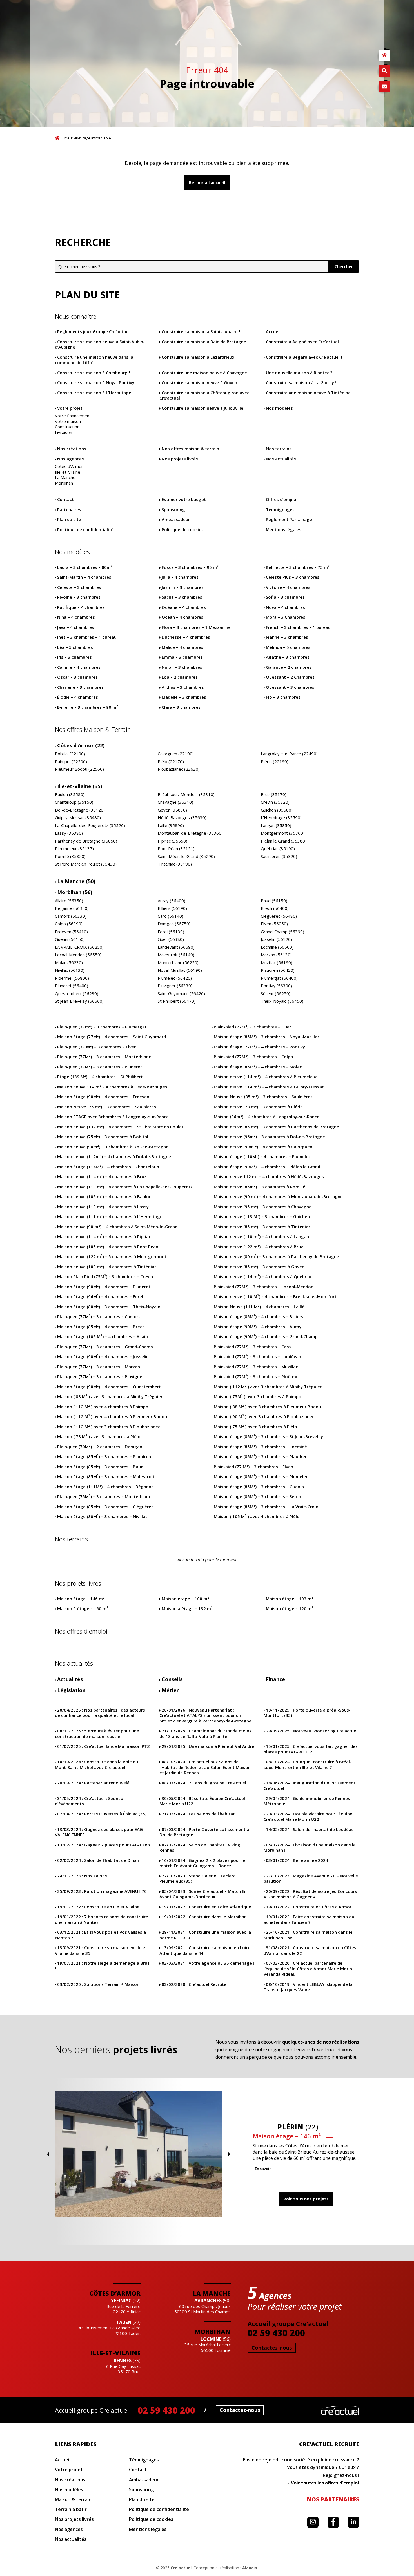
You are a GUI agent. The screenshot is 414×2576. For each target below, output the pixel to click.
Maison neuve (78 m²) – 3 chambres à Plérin (258, 1107)
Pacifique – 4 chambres (81, 607)
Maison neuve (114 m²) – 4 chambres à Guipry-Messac (269, 1087)
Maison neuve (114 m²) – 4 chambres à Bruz (102, 1177)
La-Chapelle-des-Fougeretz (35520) (90, 825)
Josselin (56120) (276, 939)
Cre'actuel (340, 2410)
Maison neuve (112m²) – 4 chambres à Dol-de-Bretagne (114, 1157)
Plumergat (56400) (279, 978)
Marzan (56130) (276, 955)
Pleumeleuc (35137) (74, 849)
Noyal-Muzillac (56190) (180, 970)
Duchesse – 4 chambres (186, 637)
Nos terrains (279, 449)
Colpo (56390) (69, 924)
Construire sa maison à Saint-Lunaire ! (201, 332)
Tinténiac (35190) (175, 864)
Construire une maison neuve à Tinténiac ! (309, 393)
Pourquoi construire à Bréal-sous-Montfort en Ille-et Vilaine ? (308, 1765)
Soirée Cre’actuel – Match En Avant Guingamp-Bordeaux (203, 1894)
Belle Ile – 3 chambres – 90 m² (88, 707)
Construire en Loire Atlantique (206, 1907)
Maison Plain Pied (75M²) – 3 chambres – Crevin (105, 1277)
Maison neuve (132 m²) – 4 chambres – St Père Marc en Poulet (120, 1127)
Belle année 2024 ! (298, 1860)
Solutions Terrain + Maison (98, 1984)
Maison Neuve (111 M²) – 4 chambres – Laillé (259, 1307)
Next (229, 2154)
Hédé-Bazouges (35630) (182, 818)
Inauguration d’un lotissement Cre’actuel (310, 1786)
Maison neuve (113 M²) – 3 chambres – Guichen (262, 1217)
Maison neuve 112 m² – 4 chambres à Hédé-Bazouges (269, 1177)
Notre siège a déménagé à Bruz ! (102, 1966)
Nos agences (71, 459)
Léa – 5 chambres (75, 647)
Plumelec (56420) (175, 978)
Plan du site (69, 519)
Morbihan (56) (75, 892)
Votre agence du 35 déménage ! (208, 1963)
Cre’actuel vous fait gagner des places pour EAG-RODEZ (311, 1749)
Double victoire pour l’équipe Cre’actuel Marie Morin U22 (308, 1817)
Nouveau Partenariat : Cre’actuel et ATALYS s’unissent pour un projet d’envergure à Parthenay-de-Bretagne (205, 1715)
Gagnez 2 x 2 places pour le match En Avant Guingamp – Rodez (202, 1863)
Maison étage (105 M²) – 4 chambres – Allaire (103, 1337)
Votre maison (68, 421)
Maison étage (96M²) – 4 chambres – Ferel (100, 1297)
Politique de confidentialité (85, 530)
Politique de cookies (183, 530)
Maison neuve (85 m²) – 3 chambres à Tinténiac (262, 1227)
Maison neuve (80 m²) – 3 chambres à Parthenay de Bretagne (276, 1257)
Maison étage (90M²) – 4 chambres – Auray (258, 1327)
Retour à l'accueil (207, 182)
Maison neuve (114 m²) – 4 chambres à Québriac (263, 1277)
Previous (48, 2154)
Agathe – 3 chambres (288, 657)
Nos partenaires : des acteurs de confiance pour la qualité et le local (100, 1713)
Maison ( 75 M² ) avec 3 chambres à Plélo (255, 1427)
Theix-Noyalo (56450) (282, 1001)
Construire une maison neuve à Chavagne (204, 373)
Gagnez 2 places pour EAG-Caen (103, 1845)
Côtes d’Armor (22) (81, 746)
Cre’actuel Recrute (194, 1984)
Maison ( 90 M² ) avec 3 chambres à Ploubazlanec (264, 1417)
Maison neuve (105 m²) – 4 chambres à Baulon (104, 1197)
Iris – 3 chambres (74, 657)
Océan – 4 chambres (182, 617)
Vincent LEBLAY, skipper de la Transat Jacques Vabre (308, 1987)
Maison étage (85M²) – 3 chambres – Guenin (259, 1487)
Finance (275, 1679)
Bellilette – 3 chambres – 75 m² (298, 567)
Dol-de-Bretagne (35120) (80, 810)
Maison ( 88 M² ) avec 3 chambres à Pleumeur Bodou (267, 1407)
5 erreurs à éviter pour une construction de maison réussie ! (97, 1734)
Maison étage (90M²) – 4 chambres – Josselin (103, 1357)
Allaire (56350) (69, 901)
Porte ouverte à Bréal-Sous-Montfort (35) (307, 1713)
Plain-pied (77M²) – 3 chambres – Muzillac (256, 1367)
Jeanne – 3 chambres (287, 637)
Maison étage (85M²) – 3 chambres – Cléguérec (105, 1507)
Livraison (64, 432)
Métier (170, 1690)
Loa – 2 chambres (180, 677)
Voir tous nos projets (306, 2199)
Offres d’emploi (282, 499)
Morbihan (64, 483)
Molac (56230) (69, 963)
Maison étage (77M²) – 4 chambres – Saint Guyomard (112, 1037)
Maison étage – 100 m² (185, 1599)
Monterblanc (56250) (178, 963)
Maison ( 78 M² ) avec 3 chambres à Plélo (99, 1437)
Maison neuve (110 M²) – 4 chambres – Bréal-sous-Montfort (275, 1297)
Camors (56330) (71, 916)
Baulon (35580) (70, 795)
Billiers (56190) (172, 908)
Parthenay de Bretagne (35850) (86, 841)
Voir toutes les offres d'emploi (325, 2483)
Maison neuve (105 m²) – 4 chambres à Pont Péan (108, 1247)
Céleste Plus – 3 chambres (293, 577)
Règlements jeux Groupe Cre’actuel (93, 332)
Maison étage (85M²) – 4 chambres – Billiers (259, 1317)
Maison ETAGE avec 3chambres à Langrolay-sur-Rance (113, 1117)
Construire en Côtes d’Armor (309, 1907)
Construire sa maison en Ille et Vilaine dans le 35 (101, 1950)
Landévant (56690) (176, 947)
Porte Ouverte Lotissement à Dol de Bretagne (204, 1832)
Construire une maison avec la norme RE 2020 (205, 1935)
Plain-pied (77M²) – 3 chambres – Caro (252, 1347)
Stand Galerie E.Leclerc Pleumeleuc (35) (197, 1879)
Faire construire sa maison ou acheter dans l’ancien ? (309, 1919)
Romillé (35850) (70, 856)
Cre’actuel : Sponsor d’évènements (90, 1801)
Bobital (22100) (70, 754)
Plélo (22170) (171, 762)
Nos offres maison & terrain (190, 449)
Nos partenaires (333, 2499)
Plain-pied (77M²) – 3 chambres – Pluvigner (101, 1377)
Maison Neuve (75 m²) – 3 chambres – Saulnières (107, 1107)
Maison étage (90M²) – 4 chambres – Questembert (109, 1387)
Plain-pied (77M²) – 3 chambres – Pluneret (100, 1067)
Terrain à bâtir (71, 2509)
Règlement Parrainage (289, 519)
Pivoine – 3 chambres (79, 597)
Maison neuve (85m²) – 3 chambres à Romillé (260, 1187)
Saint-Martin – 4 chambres (84, 577)
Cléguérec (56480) (279, 916)
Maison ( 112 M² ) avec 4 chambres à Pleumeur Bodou (112, 1417)
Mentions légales (284, 530)
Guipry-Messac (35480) (78, 818)
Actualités (70, 1679)
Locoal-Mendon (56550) (78, 955)
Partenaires (69, 510)
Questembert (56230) (77, 994)
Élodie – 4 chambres (78, 697)
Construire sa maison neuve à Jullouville (202, 408)
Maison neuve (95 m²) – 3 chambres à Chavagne (263, 1207)
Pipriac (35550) (172, 841)
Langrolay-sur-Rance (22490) (289, 754)
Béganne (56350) (72, 908)
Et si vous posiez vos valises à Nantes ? (100, 1935)
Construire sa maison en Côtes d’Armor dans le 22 (310, 1950)
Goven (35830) (172, 810)
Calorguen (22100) (176, 754)
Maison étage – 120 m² (290, 1609)
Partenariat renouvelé (93, 1783)
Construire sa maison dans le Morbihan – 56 (308, 1935)
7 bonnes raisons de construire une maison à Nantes (102, 1919)
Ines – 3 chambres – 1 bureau (87, 637)
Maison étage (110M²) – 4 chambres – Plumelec (262, 1157)
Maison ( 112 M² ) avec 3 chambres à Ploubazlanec (109, 1427)
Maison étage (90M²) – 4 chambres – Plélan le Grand (267, 1167)
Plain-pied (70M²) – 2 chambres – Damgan (100, 1447)
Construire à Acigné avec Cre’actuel (302, 342)
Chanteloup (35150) (74, 802)
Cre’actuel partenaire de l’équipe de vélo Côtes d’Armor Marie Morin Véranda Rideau (308, 1969)
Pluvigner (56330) (175, 986)
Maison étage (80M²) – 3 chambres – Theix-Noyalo (109, 1307)
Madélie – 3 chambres (184, 697)
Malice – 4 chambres (182, 647)
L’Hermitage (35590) (281, 818)
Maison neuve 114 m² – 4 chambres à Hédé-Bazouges (112, 1087)
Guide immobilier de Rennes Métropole (307, 1801)
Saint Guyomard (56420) (181, 994)
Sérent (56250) (276, 994)
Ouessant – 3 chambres (290, 687)
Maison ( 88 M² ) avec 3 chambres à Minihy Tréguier (110, 1397)
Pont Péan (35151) (176, 849)
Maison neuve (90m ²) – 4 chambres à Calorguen (263, 1147)
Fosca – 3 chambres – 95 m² (190, 567)
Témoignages (280, 510)
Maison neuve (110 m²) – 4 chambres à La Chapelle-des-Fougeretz (125, 1187)
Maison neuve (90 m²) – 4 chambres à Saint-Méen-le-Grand (117, 1227)
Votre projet (70, 408)
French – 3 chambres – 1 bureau (298, 627)
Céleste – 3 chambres (79, 587)
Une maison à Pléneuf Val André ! (207, 1749)
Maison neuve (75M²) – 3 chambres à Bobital (103, 1137)
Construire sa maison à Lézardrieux (198, 357)
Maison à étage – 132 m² (187, 1609)
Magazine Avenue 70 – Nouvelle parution (311, 1879)
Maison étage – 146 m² (81, 1599)
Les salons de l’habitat (198, 1814)
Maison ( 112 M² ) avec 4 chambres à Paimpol (103, 1407)
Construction (67, 427)
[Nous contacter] (384, 87)
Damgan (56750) (174, 924)
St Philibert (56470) (177, 1001)
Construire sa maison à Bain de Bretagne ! (205, 342)
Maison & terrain (73, 2500)
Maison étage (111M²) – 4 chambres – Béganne (105, 1487)
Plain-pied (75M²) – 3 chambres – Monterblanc (104, 1497)
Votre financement (73, 416)
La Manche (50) (76, 881)
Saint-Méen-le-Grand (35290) (186, 856)
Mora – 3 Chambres (286, 617)
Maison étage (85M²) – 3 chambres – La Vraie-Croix (266, 1507)
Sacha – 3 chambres (182, 597)
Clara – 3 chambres (181, 707)
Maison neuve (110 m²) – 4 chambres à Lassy (103, 1207)
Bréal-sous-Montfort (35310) (186, 795)
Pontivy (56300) (276, 986)
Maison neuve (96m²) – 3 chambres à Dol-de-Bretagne (269, 1137)
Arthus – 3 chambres (183, 687)
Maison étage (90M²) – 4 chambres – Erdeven (103, 1097)
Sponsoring (173, 510)
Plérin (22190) (275, 762)
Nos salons (82, 1876)
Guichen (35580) (277, 810)
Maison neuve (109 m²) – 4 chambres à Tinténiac (107, 1267)
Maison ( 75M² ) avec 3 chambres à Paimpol (258, 1397)
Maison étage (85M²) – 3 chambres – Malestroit (106, 1477)
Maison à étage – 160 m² (83, 1609)
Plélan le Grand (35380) (284, 841)
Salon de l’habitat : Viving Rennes (200, 1848)
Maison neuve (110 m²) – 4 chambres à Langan (261, 1237)
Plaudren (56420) (278, 970)
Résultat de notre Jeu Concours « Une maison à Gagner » (310, 1894)
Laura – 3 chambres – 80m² (85, 567)
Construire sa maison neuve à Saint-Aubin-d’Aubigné (100, 345)
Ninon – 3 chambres (182, 667)
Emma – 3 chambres (182, 657)
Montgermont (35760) (283, 833)
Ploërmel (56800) (72, 978)
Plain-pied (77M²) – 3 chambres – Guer (252, 1027)
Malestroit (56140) (176, 955)
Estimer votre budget (184, 499)
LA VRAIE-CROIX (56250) (79, 947)
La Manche (65, 477)
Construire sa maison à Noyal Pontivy (96, 383)
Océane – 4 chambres (184, 607)
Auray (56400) (172, 901)
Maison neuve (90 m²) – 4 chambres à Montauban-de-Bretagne (278, 1197)
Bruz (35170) (274, 795)
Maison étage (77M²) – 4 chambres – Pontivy (259, 1047)
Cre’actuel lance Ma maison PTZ (103, 1746)
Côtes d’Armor (69, 466)
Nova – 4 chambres (285, 607)
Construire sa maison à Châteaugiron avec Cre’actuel (204, 395)
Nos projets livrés (180, 459)
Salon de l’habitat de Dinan (98, 1860)
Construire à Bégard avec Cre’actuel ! (304, 357)
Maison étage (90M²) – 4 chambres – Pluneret (104, 1287)
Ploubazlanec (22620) (179, 769)
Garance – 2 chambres (289, 667)
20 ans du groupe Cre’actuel (204, 1783)
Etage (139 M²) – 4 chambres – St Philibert (100, 1077)
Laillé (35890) (171, 825)
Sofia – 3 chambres (285, 597)
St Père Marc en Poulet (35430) (86, 864)
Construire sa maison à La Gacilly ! (301, 383)
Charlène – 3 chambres (80, 687)
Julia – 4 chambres (180, 577)
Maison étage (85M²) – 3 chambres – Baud (100, 1467)
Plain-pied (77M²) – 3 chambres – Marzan (99, 1367)
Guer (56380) (171, 939)
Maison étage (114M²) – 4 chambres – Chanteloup (108, 1167)
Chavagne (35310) (175, 802)
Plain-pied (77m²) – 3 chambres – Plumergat (102, 1027)
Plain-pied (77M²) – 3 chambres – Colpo (253, 1057)
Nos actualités (281, 459)
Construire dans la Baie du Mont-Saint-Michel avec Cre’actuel (96, 1765)
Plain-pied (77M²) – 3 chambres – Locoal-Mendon (264, 1287)
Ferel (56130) (171, 932)
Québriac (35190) (278, 849)
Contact (65, 499)
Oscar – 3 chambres (77, 677)
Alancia (250, 2568)
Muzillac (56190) (277, 963)
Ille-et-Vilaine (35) (80, 786)
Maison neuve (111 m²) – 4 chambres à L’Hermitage (110, 1217)
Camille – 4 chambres (79, 667)
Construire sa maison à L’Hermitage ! (95, 393)
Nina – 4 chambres (76, 617)
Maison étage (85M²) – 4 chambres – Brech (101, 1327)
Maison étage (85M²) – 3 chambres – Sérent (258, 1497)
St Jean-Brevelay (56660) (79, 1001)
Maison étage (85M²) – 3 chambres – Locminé (260, 1447)
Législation (71, 1690)
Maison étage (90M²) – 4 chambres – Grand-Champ (266, 1337)
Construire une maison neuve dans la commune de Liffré (94, 360)
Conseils (172, 1679)
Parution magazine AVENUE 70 (102, 1891)
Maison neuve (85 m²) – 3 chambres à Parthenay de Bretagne (276, 1127)
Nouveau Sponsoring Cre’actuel (312, 1731)
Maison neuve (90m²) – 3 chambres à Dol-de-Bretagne (113, 1147)
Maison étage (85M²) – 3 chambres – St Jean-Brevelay (268, 1437)
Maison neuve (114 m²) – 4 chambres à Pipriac (104, 1237)
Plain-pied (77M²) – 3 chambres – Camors (99, 1317)
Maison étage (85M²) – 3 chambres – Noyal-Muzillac (267, 1037)
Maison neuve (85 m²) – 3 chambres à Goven (259, 1267)
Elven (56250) (274, 924)
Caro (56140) (171, 916)
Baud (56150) (274, 901)
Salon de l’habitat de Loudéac (310, 1829)
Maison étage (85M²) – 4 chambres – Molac (258, 1067)
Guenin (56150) (70, 939)
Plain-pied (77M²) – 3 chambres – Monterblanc (104, 1057)
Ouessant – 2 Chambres (290, 677)
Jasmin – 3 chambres (183, 587)
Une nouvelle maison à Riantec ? (299, 373)
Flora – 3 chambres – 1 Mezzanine (196, 627)
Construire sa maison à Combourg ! (94, 373)
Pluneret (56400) (72, 986)
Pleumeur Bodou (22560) (79, 769)
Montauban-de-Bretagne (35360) (190, 833)
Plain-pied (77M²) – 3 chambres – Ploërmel (257, 1377)
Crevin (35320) (275, 802)
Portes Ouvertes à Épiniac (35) (102, 1814)
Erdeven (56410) (71, 932)
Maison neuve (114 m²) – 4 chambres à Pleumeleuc (266, 1077)
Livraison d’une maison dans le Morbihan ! (310, 1848)
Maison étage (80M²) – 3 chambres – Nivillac (102, 1517)
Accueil (57, 138)
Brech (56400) (275, 908)
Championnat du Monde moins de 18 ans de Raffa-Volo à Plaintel (205, 1734)
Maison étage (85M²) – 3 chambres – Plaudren (104, 1457)
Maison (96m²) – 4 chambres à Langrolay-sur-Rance (267, 1117)
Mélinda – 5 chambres (288, 647)
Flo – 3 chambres (283, 697)
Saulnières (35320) (279, 856)
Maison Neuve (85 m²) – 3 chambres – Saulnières (263, 1097)
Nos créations (72, 449)
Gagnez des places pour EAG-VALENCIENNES (100, 1832)
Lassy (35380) (69, 833)
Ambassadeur (176, 519)
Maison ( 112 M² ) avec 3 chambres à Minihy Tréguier (268, 1387)
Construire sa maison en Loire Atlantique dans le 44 (205, 1950)
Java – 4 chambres (76, 627)
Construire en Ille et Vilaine (98, 1907)
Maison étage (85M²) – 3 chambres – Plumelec (261, 1477)
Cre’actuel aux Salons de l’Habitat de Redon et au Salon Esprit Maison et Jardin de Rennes (205, 1767)
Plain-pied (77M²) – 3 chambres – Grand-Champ (105, 1347)
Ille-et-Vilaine (68, 472)
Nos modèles (279, 408)
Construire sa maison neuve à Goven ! (201, 383)
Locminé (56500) (277, 947)
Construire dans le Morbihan (204, 1917)
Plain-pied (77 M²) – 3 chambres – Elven (97, 1047)
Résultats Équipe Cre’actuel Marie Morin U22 (202, 1801)
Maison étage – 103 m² (290, 1599)
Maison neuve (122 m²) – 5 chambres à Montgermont (112, 1257)
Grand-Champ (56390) (282, 932)
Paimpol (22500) (71, 762)
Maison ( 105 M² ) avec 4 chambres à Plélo (257, 1517)
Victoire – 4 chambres (288, 587)
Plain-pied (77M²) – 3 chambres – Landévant (258, 1357)
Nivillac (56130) (70, 970)
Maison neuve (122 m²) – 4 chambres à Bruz (258, 1247)
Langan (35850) (276, 825)
